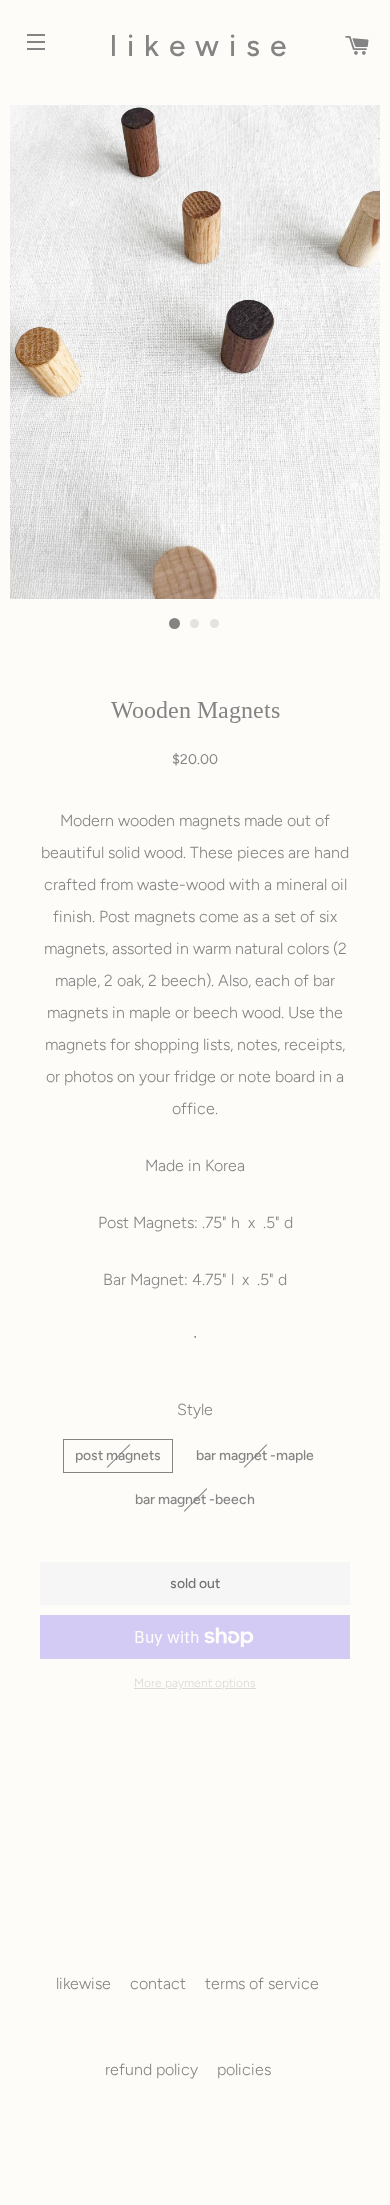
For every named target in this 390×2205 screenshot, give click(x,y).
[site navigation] (23, 29)
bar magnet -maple (255, 1455)
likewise (195, 45)
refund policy (151, 2069)
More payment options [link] (195, 1683)
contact (158, 1983)
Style (195, 1409)
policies (244, 2069)
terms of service (262, 1983)
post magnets (118, 1455)
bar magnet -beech (195, 1499)
